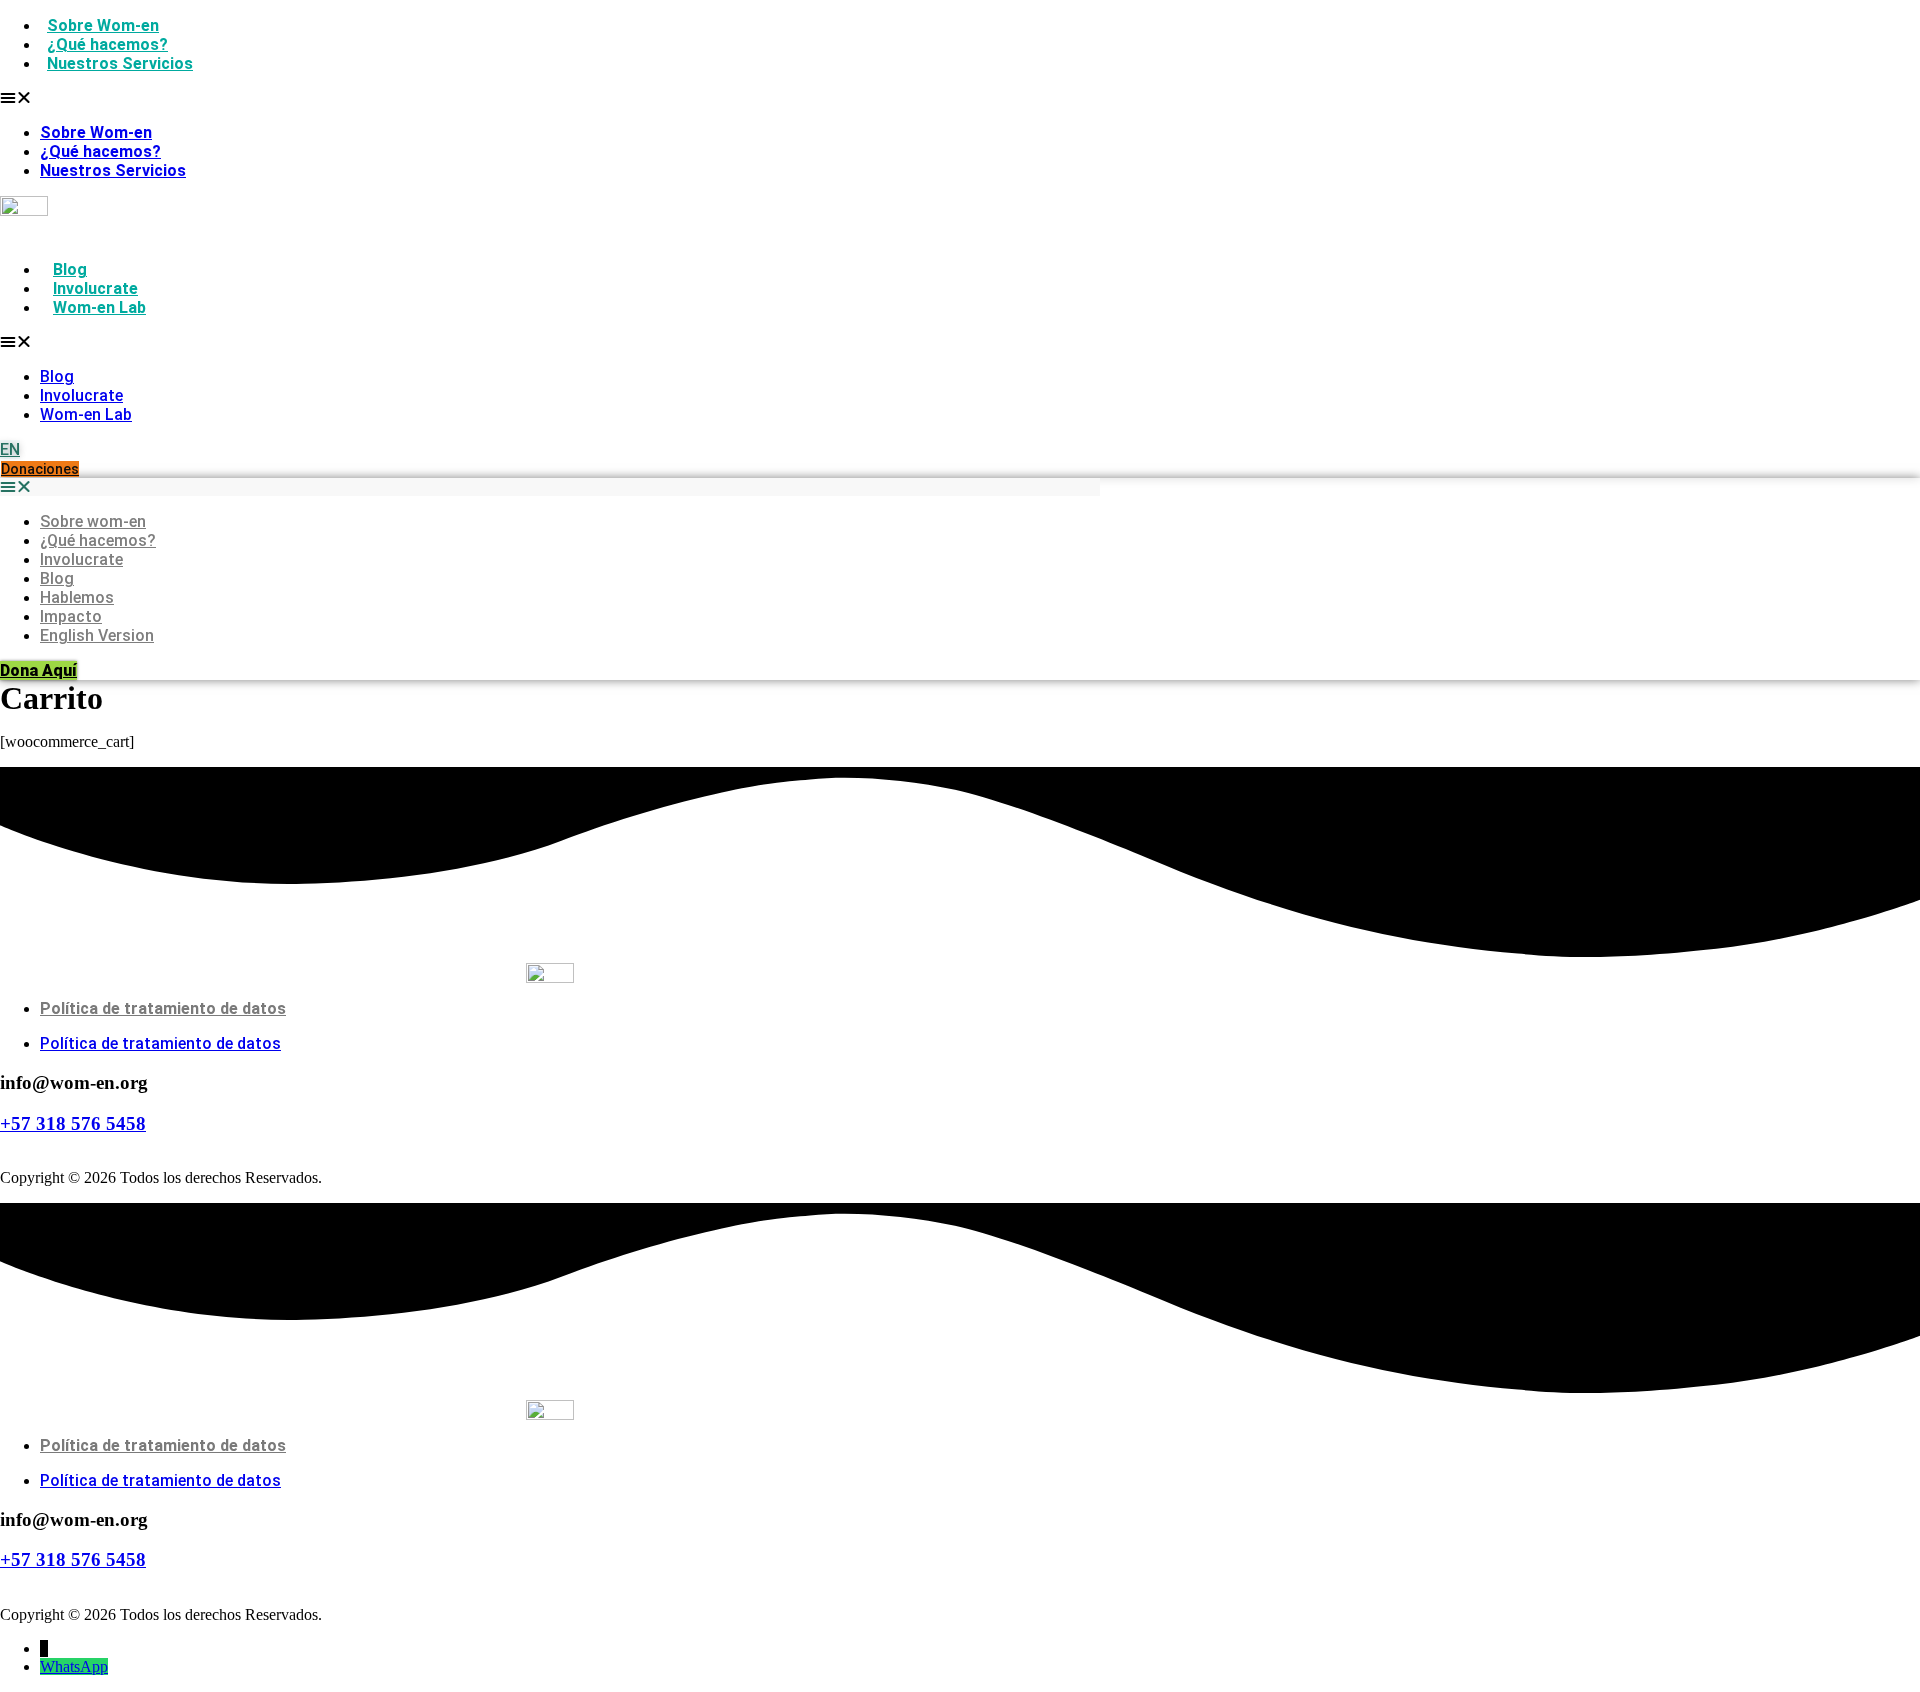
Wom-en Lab (99, 307)
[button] (242, 98)
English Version (97, 635)
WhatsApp (74, 1666)
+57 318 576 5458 (73, 1123)
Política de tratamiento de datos (163, 1008)
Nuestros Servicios (120, 63)
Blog (70, 269)
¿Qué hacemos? (107, 44)
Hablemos (77, 597)
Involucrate (95, 288)
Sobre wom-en (93, 521)
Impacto (71, 616)
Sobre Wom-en (103, 25)
